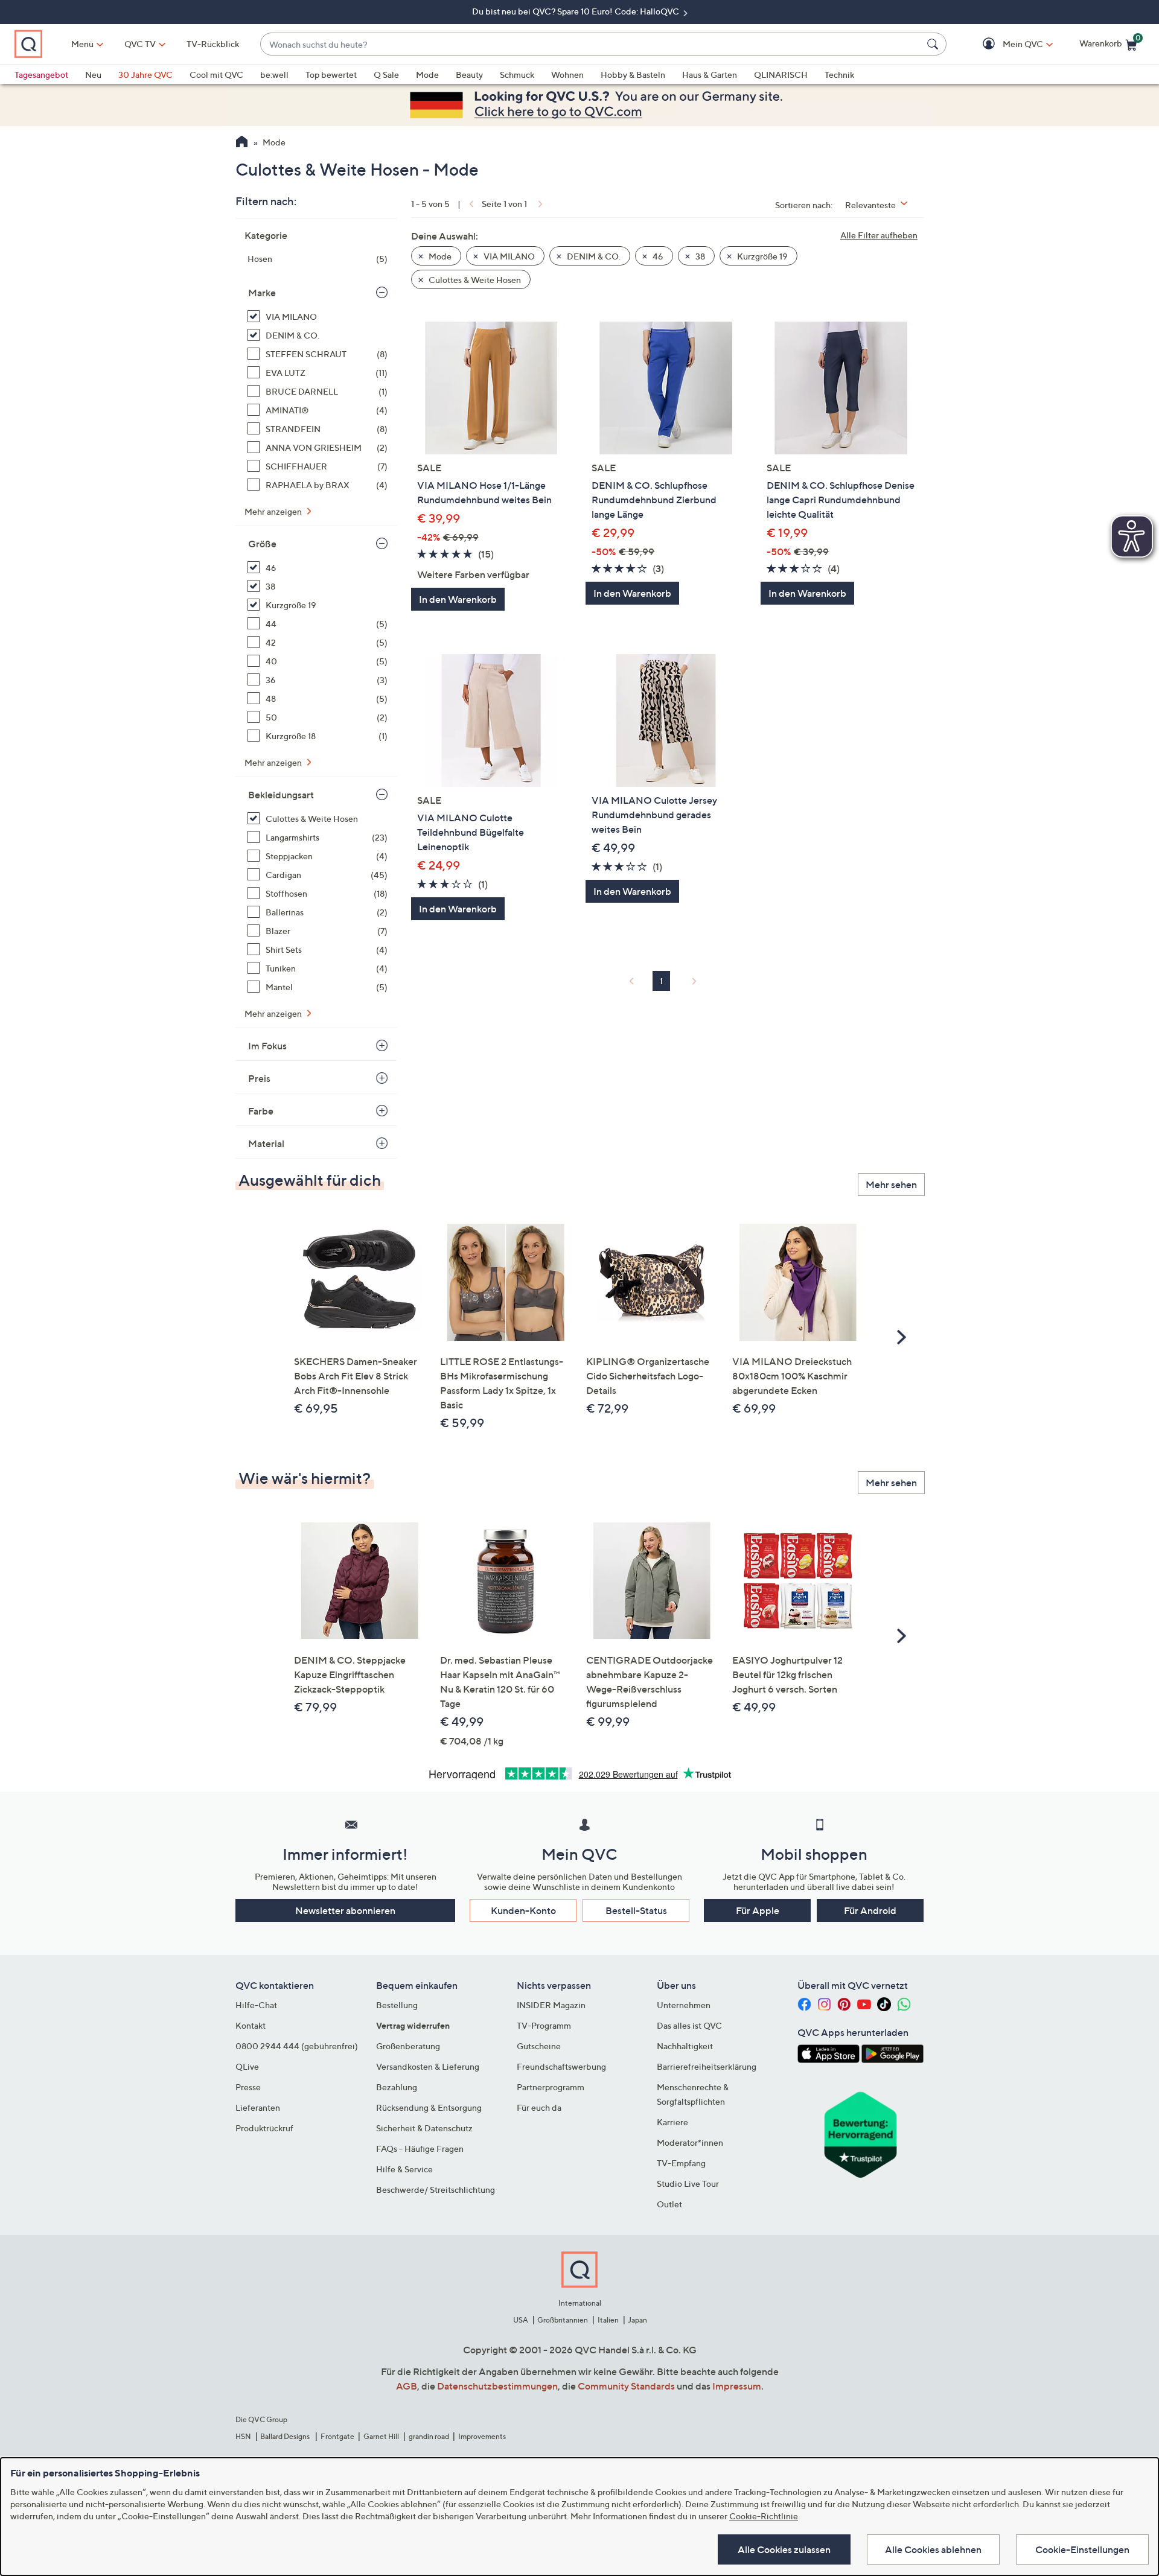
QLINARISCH (781, 75)
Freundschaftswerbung (561, 2066)
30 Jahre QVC (145, 75)
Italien (608, 2320)
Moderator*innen (690, 2142)
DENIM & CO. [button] (593, 256)
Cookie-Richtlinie (764, 2516)
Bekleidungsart (281, 795)
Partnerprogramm (551, 2087)
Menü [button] (82, 44)
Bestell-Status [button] (636, 1910)
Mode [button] (439, 256)
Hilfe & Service (404, 2169)
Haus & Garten (710, 75)
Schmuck (517, 75)
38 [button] (699, 256)
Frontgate (337, 2436)
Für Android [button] (870, 1910)
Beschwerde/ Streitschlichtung (436, 2190)
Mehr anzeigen (274, 511)
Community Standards (626, 2386)
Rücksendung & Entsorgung (429, 2107)
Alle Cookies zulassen (784, 2549)
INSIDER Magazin (551, 2005)
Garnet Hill (381, 2436)
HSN (243, 2436)
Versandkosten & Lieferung (428, 2066)
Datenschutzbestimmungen (497, 2386)
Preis (259, 1078)
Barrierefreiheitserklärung (707, 2066)
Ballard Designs (286, 2436)
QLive (247, 2066)
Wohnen (567, 75)
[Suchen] (934, 44)
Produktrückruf (264, 2128)
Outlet (669, 2204)
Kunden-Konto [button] (523, 1910)
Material (266, 1143)
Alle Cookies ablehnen (933, 2549)
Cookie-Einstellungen (1082, 2549)
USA (521, 2320)
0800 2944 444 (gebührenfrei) (297, 2046)
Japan (637, 2320)
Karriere (672, 2122)
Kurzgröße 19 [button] (761, 256)
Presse (248, 2087)
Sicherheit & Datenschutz (424, 2128)
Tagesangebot (41, 75)
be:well (274, 75)
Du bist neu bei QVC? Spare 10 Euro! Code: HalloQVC (576, 11)
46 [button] (657, 256)
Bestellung (397, 2005)
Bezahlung (397, 2087)
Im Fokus (267, 1046)
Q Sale (386, 75)
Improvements (482, 2436)
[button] (1005, 44)
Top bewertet (331, 75)
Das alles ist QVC (689, 2025)
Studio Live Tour (688, 2183)
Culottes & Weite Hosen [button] (474, 280)
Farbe (261, 1111)
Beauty (469, 75)
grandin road (429, 2436)
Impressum (737, 2386)
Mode (427, 75)
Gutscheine (539, 2046)
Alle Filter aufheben (879, 235)
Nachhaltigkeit (685, 2046)
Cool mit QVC (216, 75)
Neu (93, 75)
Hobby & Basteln (633, 75)
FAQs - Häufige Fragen (420, 2148)
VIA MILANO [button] (508, 256)
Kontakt (251, 2025)
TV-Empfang (681, 2163)
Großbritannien (563, 2320)
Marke (262, 293)
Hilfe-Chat (256, 2005)
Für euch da (539, 2107)
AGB (407, 2386)
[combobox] (591, 44)
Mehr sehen (891, 1185)
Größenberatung (408, 2046)
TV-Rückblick (213, 44)
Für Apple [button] (758, 1910)
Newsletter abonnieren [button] (345, 1910)
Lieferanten (258, 2107)
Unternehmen (684, 2005)
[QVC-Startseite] (242, 143)
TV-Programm (544, 2025)
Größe (262, 544)
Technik (839, 75)
